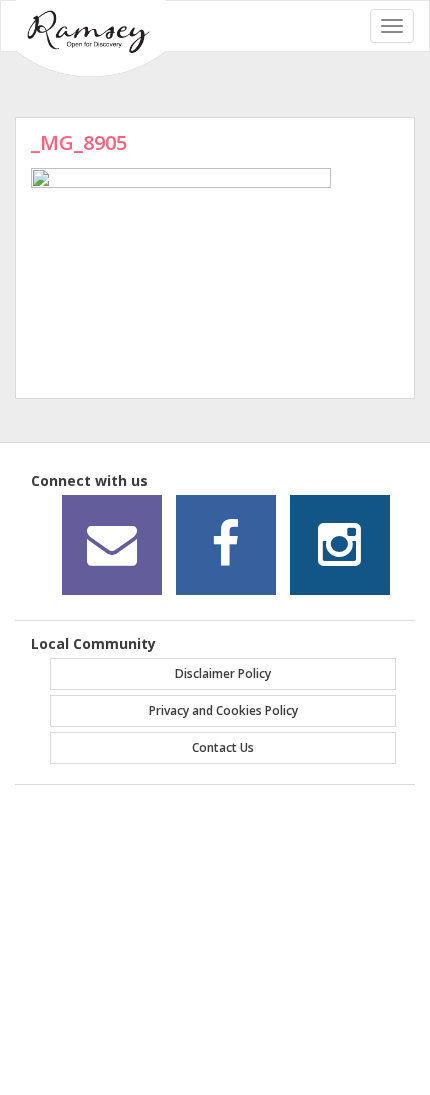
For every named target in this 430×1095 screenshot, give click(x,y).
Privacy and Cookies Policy (223, 710)
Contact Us (223, 747)
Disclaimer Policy (223, 673)
